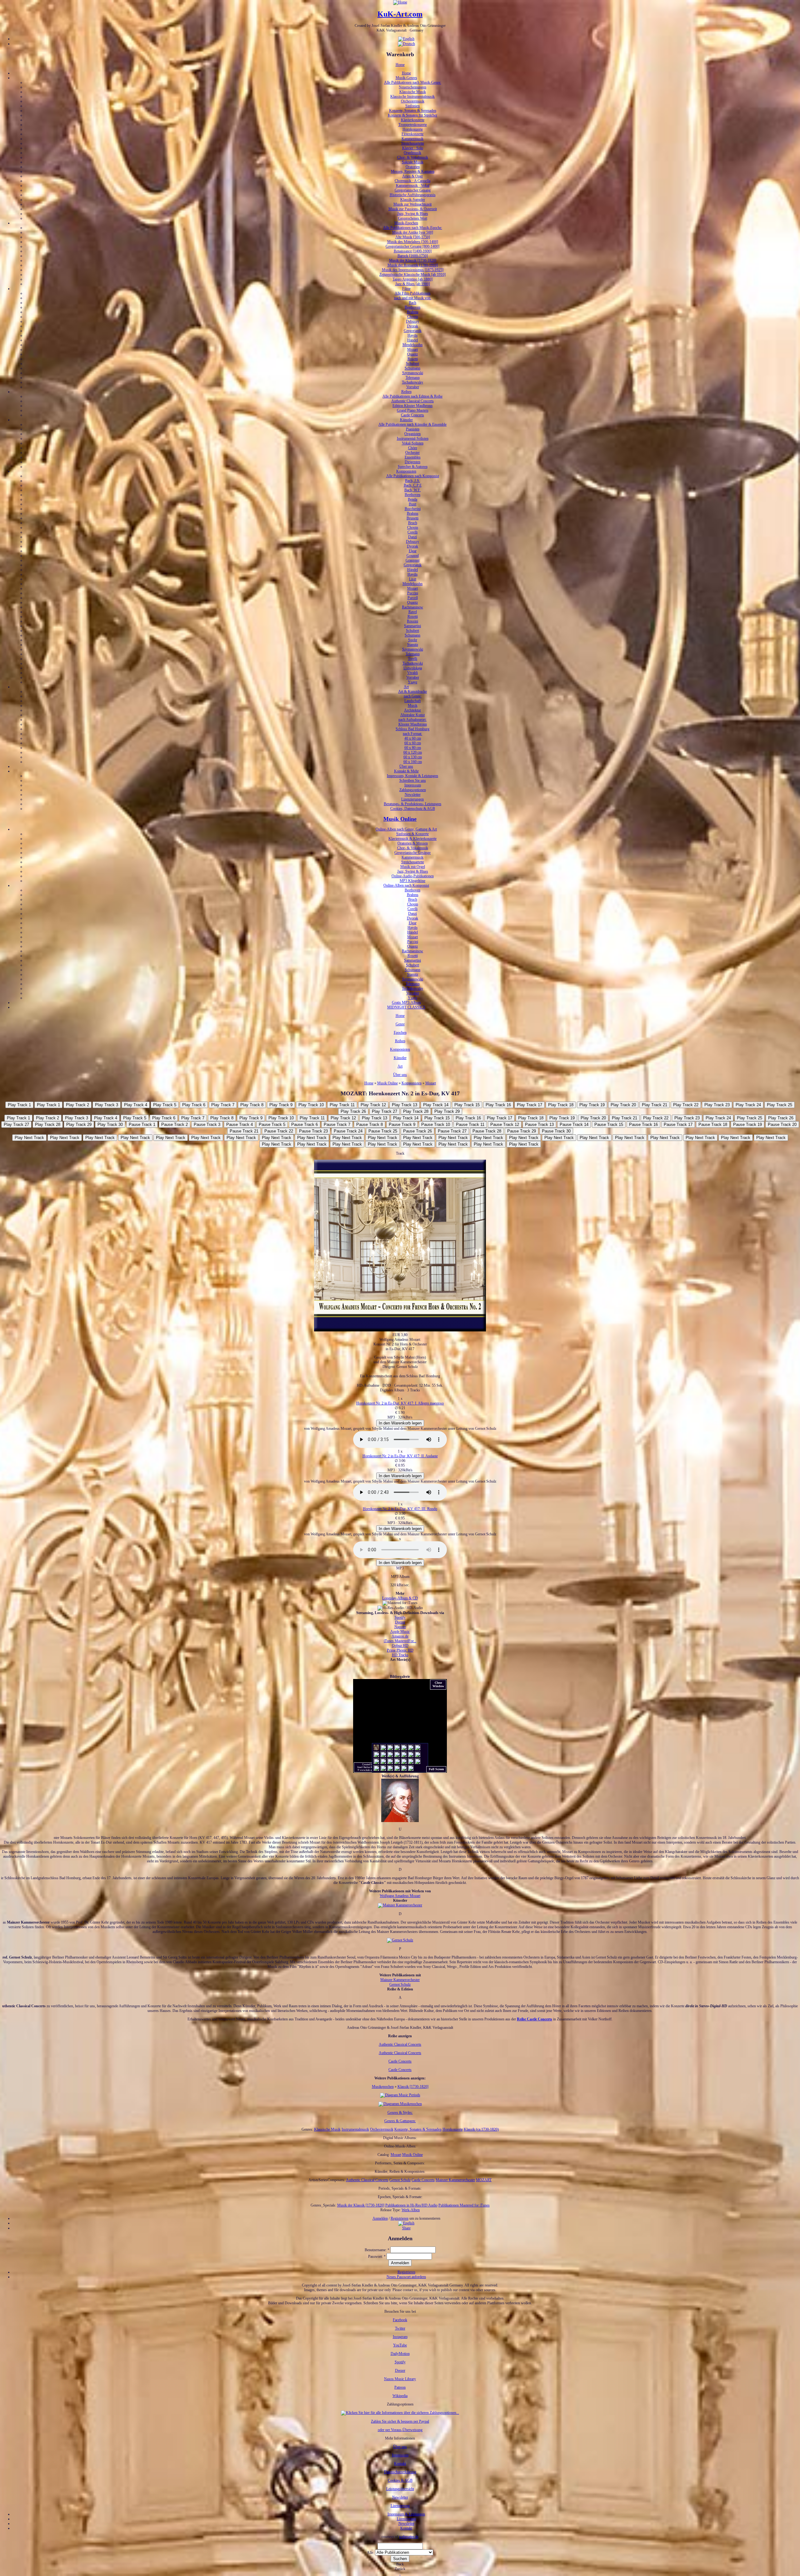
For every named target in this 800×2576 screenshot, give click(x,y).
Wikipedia (400, 2396)
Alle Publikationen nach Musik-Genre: (413, 82)
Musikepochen (383, 2087)
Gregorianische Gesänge (412, 853)
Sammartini (412, 626)
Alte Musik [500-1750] (413, 237)
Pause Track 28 (487, 1131)
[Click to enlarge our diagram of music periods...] (400, 2095)
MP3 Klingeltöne (412, 881)
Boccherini (413, 509)
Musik (413, 706)
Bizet (412, 504)
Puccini (413, 593)
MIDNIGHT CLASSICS (406, 1007)
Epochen (400, 1033)
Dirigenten (412, 462)
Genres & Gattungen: (400, 2121)
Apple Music (400, 1632)
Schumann (412, 368)
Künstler (406, 420)
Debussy (412, 321)
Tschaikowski (413, 663)
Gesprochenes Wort (413, 218)
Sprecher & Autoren (413, 467)
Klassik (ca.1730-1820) (481, 2129)
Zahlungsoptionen (413, 790)
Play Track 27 (385, 1111)
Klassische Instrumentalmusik (412, 97)
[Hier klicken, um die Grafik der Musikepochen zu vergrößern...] (400, 2104)
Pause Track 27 (452, 1131)
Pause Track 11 (470, 1125)
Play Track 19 (592, 1105)
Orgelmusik (412, 153)
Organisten (412, 434)
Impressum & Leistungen (406, 2514)
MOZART (484, 2180)
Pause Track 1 (142, 1125)
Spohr (413, 640)
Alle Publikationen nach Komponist (413, 476)
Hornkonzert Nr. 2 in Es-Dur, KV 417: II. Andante (400, 1456)
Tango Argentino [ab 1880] (412, 279)
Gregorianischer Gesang (413, 190)
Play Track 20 (623, 1105)
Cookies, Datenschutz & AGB (413, 809)
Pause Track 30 (556, 1131)
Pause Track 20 (782, 1125)
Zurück (400, 2569)
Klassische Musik (413, 92)
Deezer (400, 1622)
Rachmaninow (412, 607)
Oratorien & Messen (413, 843)
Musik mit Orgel (413, 867)
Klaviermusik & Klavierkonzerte (412, 839)
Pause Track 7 (337, 1125)
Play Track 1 (19, 1105)
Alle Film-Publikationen (412, 293)
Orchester (412, 453)
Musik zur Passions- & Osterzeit (413, 209)
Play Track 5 (165, 1105)
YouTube (400, 2345)
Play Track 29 (447, 1111)
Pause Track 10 (436, 1125)
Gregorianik (413, 331)
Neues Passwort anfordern (406, 2277)
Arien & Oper (412, 176)
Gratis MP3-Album (406, 1003)
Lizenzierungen (412, 799)
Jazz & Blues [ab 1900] (413, 284)
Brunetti (412, 518)
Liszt (413, 579)
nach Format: (412, 734)
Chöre (413, 448)
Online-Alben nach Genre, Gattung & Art (406, 829)
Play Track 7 (223, 1105)
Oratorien (413, 167)
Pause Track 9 (402, 1125)
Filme (406, 289)
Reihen (406, 392)
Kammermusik (412, 139)
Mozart (412, 349)
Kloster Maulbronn (413, 724)
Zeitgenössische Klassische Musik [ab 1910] (412, 275)
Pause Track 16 (643, 1125)
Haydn (412, 335)
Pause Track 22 (279, 1131)
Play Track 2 (77, 1105)
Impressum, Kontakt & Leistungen (412, 776)
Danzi (412, 537)
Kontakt (400, 2464)
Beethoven (412, 307)
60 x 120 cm (413, 752)
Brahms (413, 312)
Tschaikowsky (412, 382)
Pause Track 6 (305, 1125)
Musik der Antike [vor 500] (413, 232)
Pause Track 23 (313, 1131)
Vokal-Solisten (413, 443)
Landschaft (412, 701)
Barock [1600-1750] (413, 256)
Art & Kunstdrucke (412, 691)
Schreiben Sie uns (413, 780)
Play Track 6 (194, 1105)
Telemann (413, 378)
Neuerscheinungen (412, 87)
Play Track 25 (780, 1105)
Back (400, 2564)
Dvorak (412, 326)
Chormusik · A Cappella (412, 181)
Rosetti (413, 359)
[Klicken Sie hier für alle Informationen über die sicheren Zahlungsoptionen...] (400, 2413)
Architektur (412, 710)
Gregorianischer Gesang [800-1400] (412, 246)
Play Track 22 (686, 1105)
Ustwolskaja (413, 668)
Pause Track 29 (522, 1131)
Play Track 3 (107, 1105)
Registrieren (400, 2218)
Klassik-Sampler (413, 200)
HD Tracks (400, 1655)
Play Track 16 (498, 1105)
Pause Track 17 (678, 1125)
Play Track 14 (436, 1105)
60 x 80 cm (413, 748)
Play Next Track (29, 1138)
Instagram (400, 2337)
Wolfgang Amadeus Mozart (400, 1896)
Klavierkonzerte (413, 120)
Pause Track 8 (370, 1125)
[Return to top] (400, 2574)
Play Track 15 (467, 1105)
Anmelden (380, 2218)
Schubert (412, 364)
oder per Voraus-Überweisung (400, 2430)
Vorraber (413, 387)
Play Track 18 (561, 1105)
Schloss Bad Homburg (412, 729)
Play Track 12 (373, 1105)
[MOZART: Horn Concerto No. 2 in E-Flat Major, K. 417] (406, 2223)
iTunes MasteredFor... (400, 1641)
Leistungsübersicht (400, 2489)
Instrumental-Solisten (413, 438)
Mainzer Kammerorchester (400, 1980)
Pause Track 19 (747, 1125)
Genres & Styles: (400, 2113)
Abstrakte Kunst (412, 715)
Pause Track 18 (713, 1125)
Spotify (400, 1617)
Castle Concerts (412, 415)
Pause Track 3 (207, 1125)
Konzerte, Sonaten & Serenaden (413, 111)
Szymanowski (413, 373)
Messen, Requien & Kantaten (413, 171)
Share (406, 2228)
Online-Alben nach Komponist (406, 885)
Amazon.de (400, 1636)
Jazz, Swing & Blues (413, 214)
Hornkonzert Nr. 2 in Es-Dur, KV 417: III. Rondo (400, 1509)
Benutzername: (377, 2250)
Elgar (413, 551)
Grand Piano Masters (413, 410)
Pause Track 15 (609, 1125)
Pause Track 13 (539, 1125)
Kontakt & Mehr (406, 771)
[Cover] (400, 1330)
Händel (412, 340)
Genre (400, 1024)
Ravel (413, 612)
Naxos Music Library (400, 2379)
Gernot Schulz (400, 1984)
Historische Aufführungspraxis (413, 195)
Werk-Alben (411, 2210)
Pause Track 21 (244, 1131)
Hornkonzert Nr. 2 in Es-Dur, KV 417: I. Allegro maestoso (400, 1403)
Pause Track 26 (417, 1131)
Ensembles (413, 457)
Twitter (400, 2328)
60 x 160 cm (413, 762)
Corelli (412, 532)
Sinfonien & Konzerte (412, 834)
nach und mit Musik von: (413, 298)
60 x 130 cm (413, 757)
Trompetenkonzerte (413, 125)
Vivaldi (412, 673)
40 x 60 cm (413, 738)
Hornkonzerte (413, 129)
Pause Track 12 (505, 1125)
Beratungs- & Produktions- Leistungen (412, 804)
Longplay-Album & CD (400, 1598)
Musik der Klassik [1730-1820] (413, 260)
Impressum (413, 785)
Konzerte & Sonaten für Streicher (412, 115)
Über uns (406, 766)
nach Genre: (413, 696)
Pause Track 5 (272, 1125)
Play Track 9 (281, 1105)
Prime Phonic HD (400, 1650)
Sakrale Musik (413, 162)
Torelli (412, 659)
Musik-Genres (406, 78)
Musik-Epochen (406, 223)
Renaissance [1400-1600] (413, 251)
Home (400, 65)
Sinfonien (412, 106)
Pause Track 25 (383, 1131)
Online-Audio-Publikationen (413, 876)
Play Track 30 (110, 1125)
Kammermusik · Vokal (413, 186)
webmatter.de (409, 2537)
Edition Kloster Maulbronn (412, 406)
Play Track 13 (405, 1105)
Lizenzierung (400, 2506)
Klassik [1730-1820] (413, 2087)
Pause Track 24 (348, 1131)
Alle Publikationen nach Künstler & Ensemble (412, 424)
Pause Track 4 (240, 1125)
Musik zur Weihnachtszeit (412, 204)
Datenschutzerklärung (400, 2472)
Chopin (413, 317)
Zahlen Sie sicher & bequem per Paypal (400, 2421)
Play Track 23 (717, 1105)
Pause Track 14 (574, 1125)
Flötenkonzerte (412, 134)
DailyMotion (400, 2354)
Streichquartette (413, 143)
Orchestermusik (413, 101)
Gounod (413, 556)
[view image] (400, 1905)
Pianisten (413, 429)
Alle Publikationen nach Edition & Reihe (412, 396)
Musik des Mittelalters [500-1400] (413, 242)
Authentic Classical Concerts (412, 401)
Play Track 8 (252, 1105)
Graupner (413, 560)
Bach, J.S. (412, 481)
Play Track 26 (353, 1111)
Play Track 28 (416, 1111)
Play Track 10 (311, 1105)
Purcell (413, 598)
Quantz (412, 354)
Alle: (371, 2553)
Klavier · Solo (413, 148)
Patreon (400, 2387)
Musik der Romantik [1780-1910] (413, 265)
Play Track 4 (136, 1105)
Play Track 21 (655, 1105)
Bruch (413, 523)
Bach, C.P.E (413, 485)
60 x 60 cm (413, 743)
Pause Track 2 (175, 1125)
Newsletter (413, 795)
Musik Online (400, 819)
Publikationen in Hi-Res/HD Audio (411, 2205)
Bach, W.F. (412, 490)
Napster (400, 1627)
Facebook (400, 2320)
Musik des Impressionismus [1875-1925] (413, 270)
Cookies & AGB (400, 2480)
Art (406, 687)
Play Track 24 (748, 1105)
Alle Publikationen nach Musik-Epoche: (413, 228)
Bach (412, 303)
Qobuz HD (400, 1646)
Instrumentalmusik (355, 2129)
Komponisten (406, 471)
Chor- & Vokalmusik (413, 157)
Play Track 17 (530, 1105)
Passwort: (377, 2256)
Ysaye (412, 682)
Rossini (412, 621)
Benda (412, 499)
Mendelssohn (412, 345)
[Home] (400, 2)
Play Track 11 (342, 1105)
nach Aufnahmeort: (412, 720)
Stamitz (413, 645)
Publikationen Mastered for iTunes (464, 2205)
